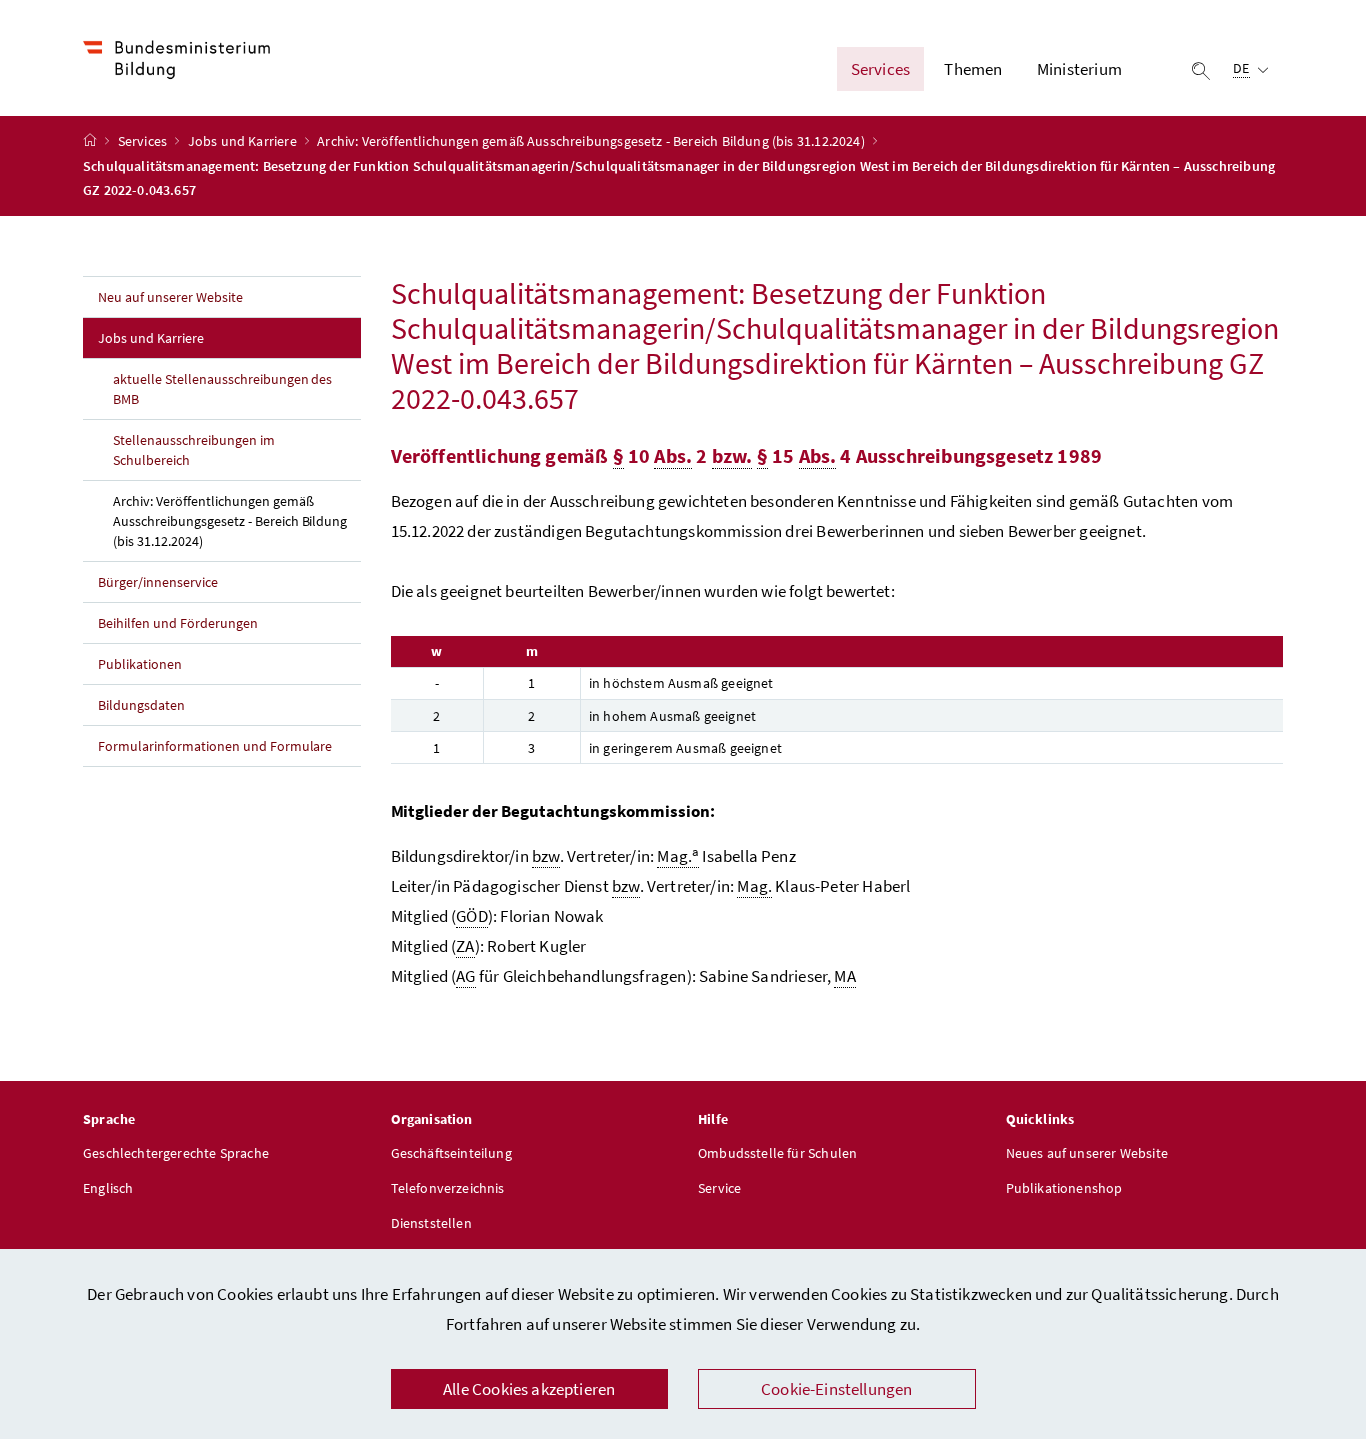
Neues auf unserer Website (1087, 1153)
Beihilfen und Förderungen (178, 623)
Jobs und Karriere (244, 141)
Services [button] (880, 69)
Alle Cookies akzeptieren (529, 1389)
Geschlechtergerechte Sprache (176, 1153)
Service (719, 1188)
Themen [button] (973, 69)
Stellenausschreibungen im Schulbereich (194, 450)
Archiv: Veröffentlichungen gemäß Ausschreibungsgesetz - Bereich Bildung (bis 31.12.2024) (592, 141)
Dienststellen (431, 1223)
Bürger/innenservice (158, 582)
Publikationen (140, 664)
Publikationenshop (1064, 1188)
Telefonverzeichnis (448, 1188)
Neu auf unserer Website (170, 297)
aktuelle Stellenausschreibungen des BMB (222, 389)
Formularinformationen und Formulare (215, 746)
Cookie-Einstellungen (837, 1389)
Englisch (108, 1188)
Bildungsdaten (141, 705)
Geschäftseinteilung (451, 1153)
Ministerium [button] (1079, 69)
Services (144, 141)
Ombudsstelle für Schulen (777, 1153)
